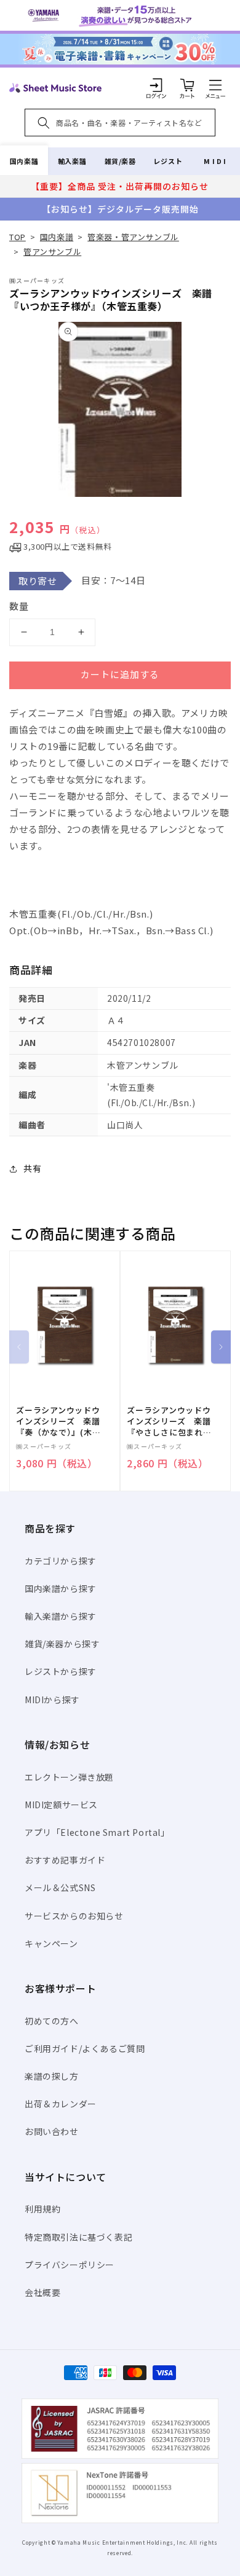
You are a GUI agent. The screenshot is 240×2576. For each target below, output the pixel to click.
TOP (18, 237)
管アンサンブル (52, 252)
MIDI (216, 161)
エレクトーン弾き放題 (69, 1777)
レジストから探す (61, 1671)
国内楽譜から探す (61, 1588)
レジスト (168, 161)
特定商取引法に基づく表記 (78, 2237)
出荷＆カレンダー (61, 2104)
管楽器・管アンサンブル (133, 237)
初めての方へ (52, 2021)
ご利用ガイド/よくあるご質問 (85, 2048)
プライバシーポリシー (70, 2265)
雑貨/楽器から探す (62, 1644)
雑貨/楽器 (120, 161)
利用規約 (42, 2209)
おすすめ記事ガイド (65, 1860)
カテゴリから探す (61, 1561)
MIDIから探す (52, 1700)
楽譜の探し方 (52, 2076)
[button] (215, 85)
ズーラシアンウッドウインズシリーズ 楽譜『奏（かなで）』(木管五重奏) (58, 1422)
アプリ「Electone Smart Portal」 (97, 1832)
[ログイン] (156, 85)
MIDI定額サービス (61, 1805)
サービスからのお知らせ (74, 1916)
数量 (19, 606)
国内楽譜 (24, 161)
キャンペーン (51, 1943)
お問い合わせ (52, 2131)
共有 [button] (32, 1168)
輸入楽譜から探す (61, 1616)
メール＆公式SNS (60, 1887)
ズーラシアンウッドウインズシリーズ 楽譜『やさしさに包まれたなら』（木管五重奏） (169, 1422)
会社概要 (42, 2292)
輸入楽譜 (72, 161)
